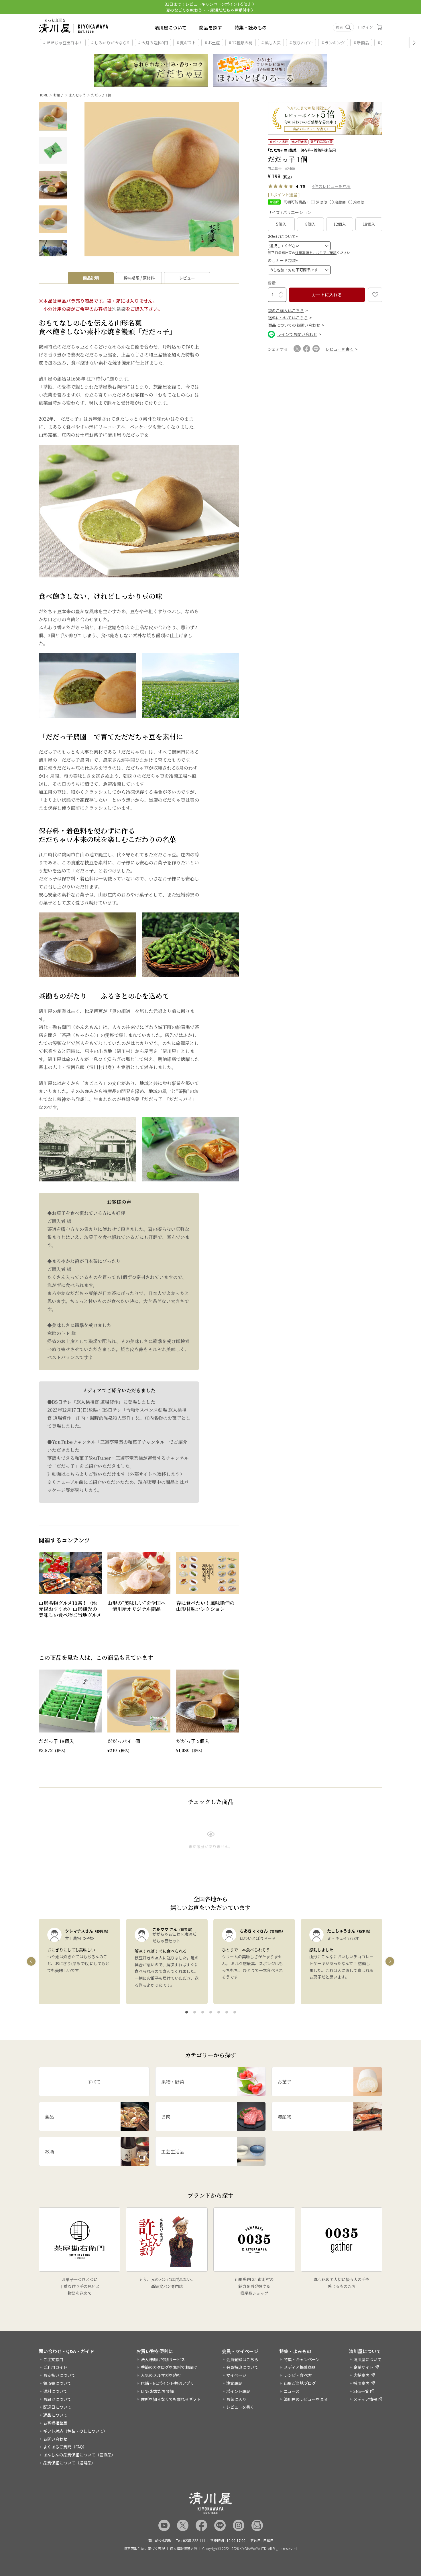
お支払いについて (59, 2375)
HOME (43, 95)
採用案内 (361, 2383)
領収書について (57, 2383)
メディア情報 (365, 2399)
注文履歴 (234, 2383)
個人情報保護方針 (184, 2549)
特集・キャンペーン (302, 2359)
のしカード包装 (284, 260)
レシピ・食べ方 (298, 2375)
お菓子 (58, 95)
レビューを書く (240, 2407)
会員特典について (242, 2367)
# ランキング (333, 43)
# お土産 (212, 43)
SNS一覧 (361, 2391)
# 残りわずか (301, 43)
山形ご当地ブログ (300, 2383)
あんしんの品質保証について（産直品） (79, 2455)
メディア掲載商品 (300, 2367)
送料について (55, 2391)
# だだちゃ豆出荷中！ (63, 43)
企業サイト (363, 2367)
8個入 (310, 224)
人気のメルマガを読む (161, 2375)
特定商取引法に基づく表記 (144, 2549)
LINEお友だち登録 (157, 2391)
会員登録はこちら (242, 2359)
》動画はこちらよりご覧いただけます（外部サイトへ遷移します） (116, 1474)
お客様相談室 (55, 2423)
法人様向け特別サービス (163, 2359)
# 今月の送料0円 (153, 43)
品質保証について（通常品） (69, 2463)
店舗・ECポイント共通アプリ (168, 2383)
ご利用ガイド (55, 2367)
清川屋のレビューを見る (306, 2399)
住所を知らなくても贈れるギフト (171, 2399)
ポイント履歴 (238, 2391)
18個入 (369, 224)
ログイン (365, 27)
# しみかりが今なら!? (110, 43)
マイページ (236, 2375)
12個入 (340, 224)
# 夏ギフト (186, 43)
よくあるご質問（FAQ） (65, 2447)
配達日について (57, 2407)
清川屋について (170, 27)
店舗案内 (361, 2375)
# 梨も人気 (271, 43)
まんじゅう (77, 95)
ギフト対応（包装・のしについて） (75, 2431)
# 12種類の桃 (241, 43)
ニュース (292, 2391)
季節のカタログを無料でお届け (169, 2367)
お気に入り (236, 2399)
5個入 (281, 224)
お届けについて (284, 236)
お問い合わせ (55, 2439)
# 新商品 (361, 43)
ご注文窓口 (53, 2359)
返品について (55, 2415)
